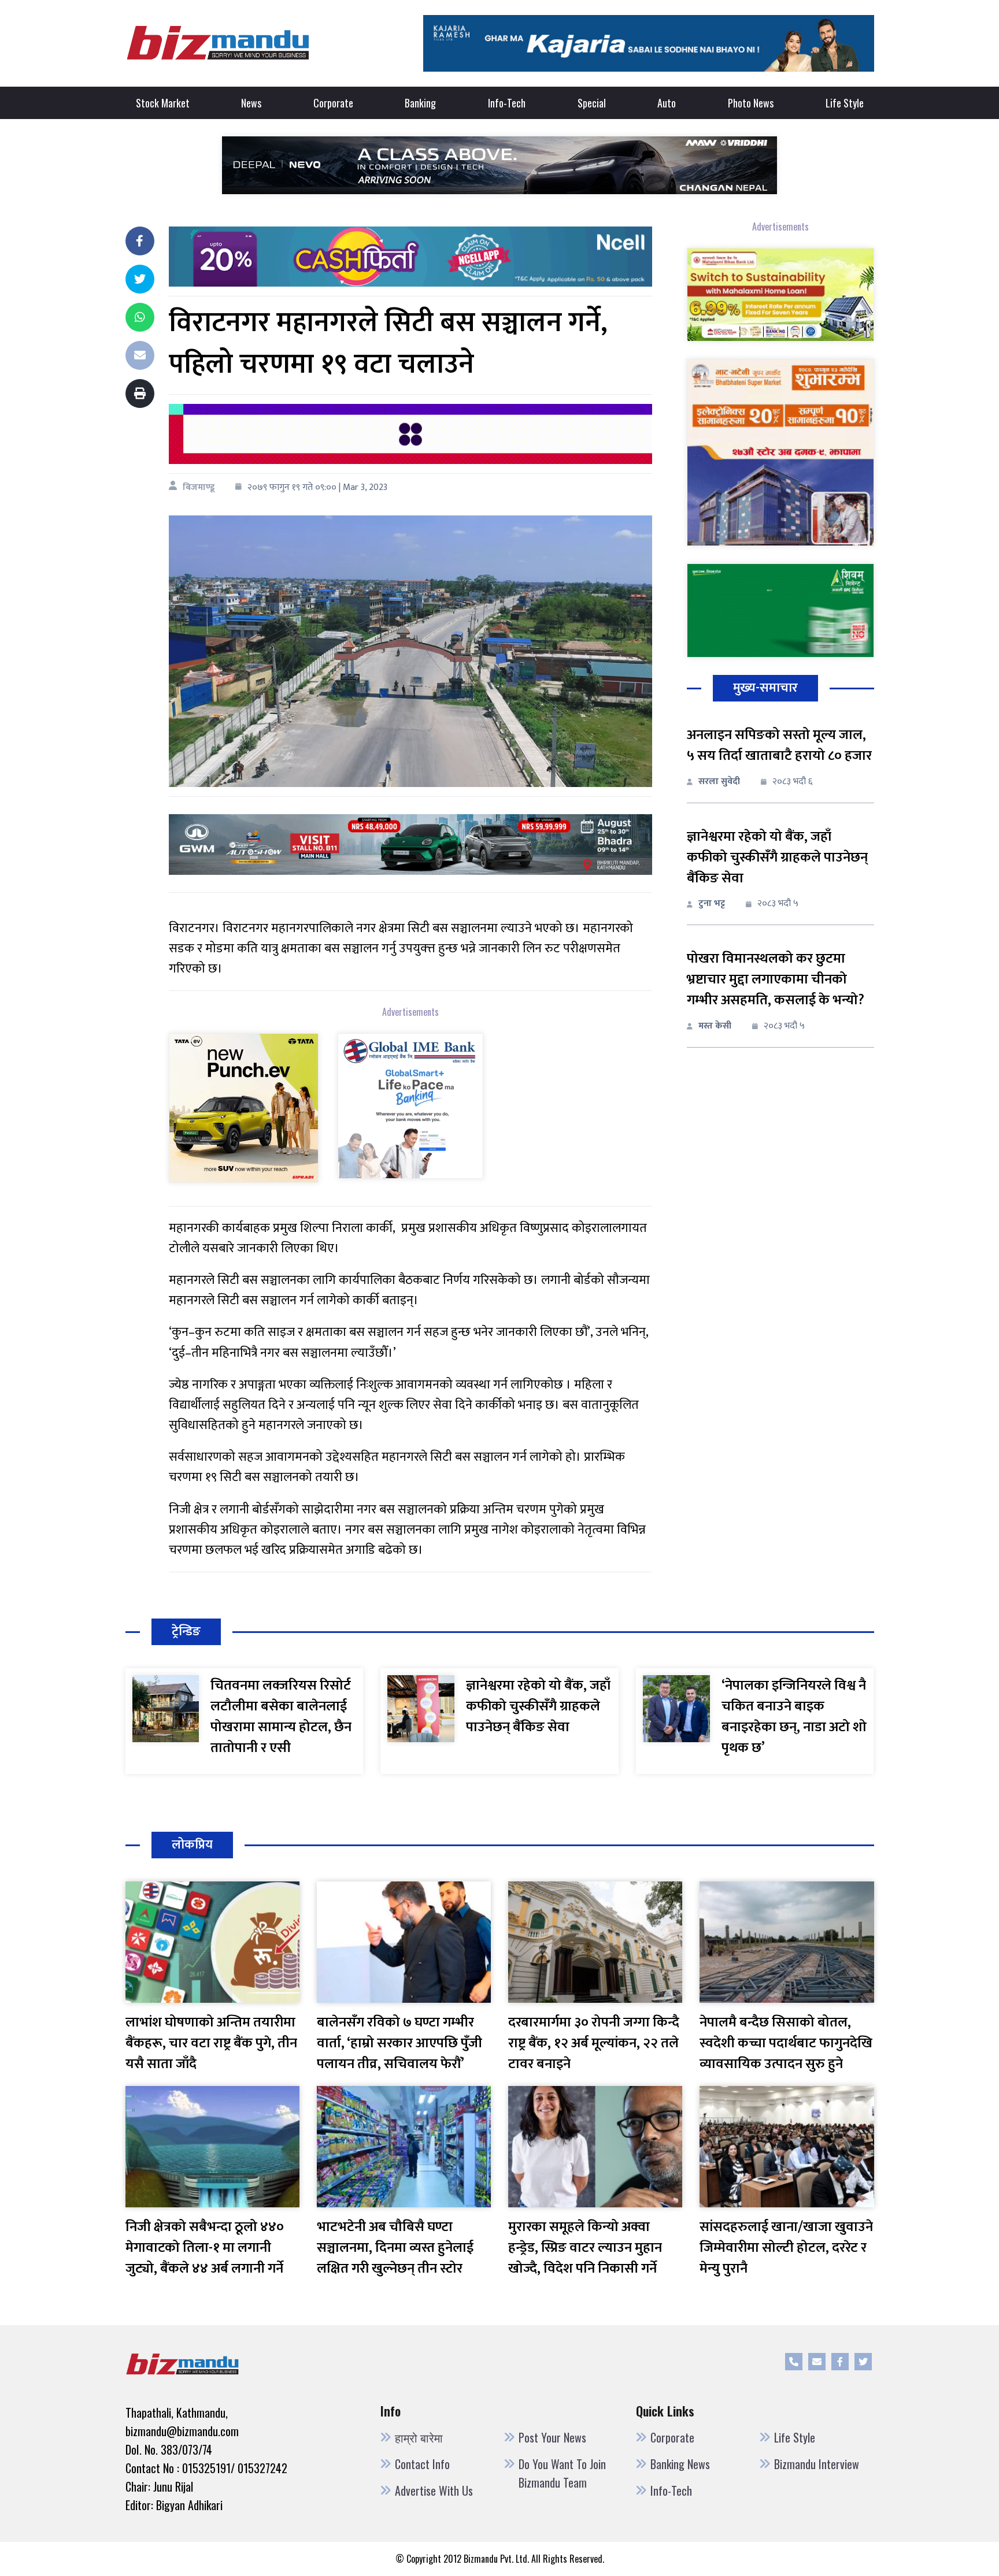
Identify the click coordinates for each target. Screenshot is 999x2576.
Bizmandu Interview (817, 2464)
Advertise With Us (434, 2490)
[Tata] (243, 1107)
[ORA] (410, 844)
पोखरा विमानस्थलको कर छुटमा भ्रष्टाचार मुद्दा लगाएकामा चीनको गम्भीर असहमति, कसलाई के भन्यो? (776, 979)
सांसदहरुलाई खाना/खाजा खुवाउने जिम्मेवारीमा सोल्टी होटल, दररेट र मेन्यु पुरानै (786, 2248)
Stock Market (163, 103)
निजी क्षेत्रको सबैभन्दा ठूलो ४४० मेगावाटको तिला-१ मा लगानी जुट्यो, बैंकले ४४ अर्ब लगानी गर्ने (205, 2248)
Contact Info (422, 2464)
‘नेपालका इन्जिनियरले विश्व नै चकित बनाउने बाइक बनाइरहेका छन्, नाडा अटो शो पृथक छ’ (794, 1717)
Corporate (333, 103)
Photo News (751, 103)
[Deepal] (499, 164)
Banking (420, 103)
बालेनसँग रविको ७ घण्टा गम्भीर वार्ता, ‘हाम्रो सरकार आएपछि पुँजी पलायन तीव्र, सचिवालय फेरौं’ (399, 2043)
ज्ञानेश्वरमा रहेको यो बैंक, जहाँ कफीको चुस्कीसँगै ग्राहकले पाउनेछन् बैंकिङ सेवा (777, 858)
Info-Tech (507, 103)
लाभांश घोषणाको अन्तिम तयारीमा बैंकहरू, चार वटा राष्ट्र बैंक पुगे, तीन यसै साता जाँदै (211, 2043)
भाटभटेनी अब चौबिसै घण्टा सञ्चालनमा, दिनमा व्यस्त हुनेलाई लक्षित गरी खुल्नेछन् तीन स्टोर (395, 2248)
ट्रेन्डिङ (186, 1632)
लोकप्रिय (192, 1845)
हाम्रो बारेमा (419, 2437)
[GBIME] (410, 1105)
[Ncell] (410, 256)
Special (592, 103)
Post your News (552, 2437)
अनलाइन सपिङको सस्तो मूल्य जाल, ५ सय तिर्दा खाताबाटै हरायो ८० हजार (779, 745)
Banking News (680, 2464)
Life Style (845, 103)
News (251, 103)
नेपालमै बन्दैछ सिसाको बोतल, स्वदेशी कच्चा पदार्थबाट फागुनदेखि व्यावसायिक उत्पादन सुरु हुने (786, 2043)
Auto (667, 103)
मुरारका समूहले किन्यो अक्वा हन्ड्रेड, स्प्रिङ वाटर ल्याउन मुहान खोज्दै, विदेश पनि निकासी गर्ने (585, 2248)
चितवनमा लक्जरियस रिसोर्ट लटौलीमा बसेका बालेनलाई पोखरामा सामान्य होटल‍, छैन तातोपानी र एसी (281, 1717)
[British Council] (410, 434)
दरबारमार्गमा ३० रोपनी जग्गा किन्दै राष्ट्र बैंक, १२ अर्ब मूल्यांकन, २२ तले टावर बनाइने (594, 2043)
